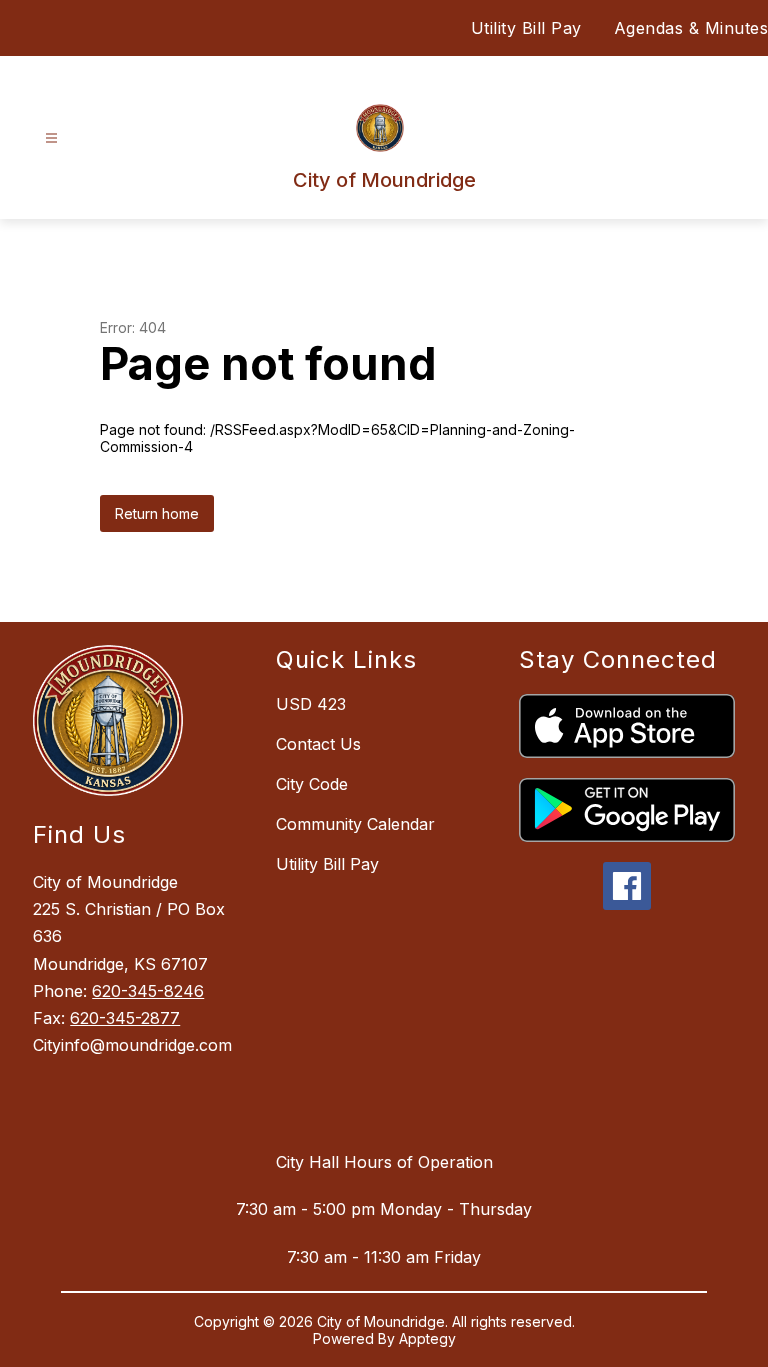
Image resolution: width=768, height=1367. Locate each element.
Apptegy (427, 1338)
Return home (157, 513)
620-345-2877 (125, 1018)
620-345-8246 (148, 991)
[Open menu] (51, 138)
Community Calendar (355, 824)
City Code (312, 784)
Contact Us (318, 744)
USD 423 (311, 704)
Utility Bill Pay (526, 28)
